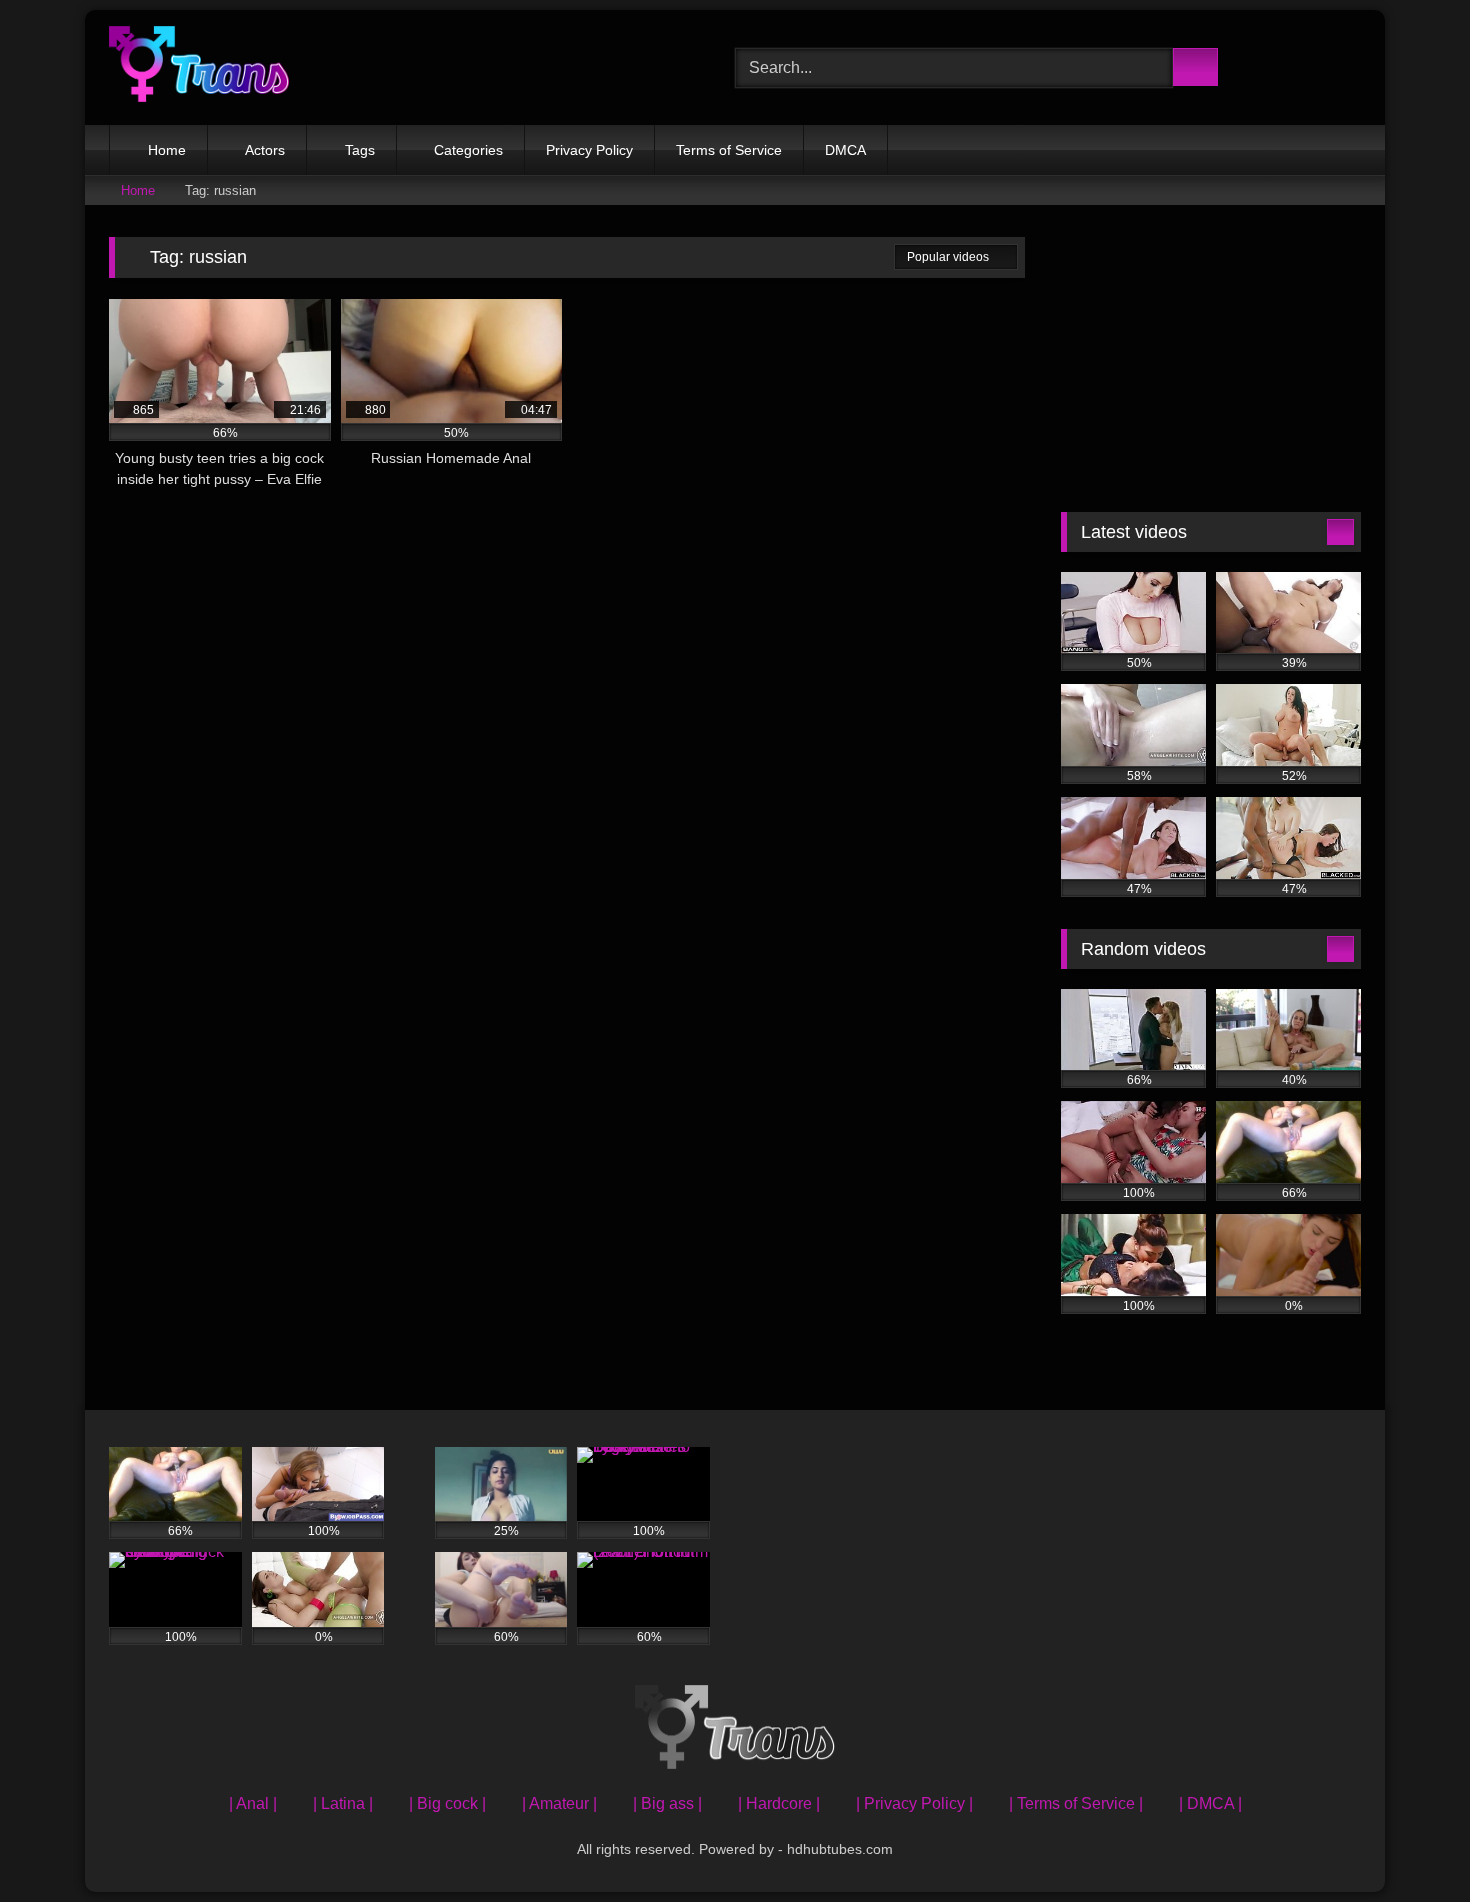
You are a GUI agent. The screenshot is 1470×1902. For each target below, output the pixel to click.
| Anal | (253, 1803)
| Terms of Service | (1076, 1803)
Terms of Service (729, 150)
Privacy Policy (589, 150)
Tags (360, 150)
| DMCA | (1210, 1803)
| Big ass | (667, 1803)
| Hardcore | (779, 1803)
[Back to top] (1410, 1842)
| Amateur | (559, 1803)
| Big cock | (447, 1803)
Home (167, 150)
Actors (265, 150)
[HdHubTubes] (199, 67)
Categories (468, 150)
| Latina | (343, 1803)
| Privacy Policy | (914, 1803)
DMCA (845, 150)
